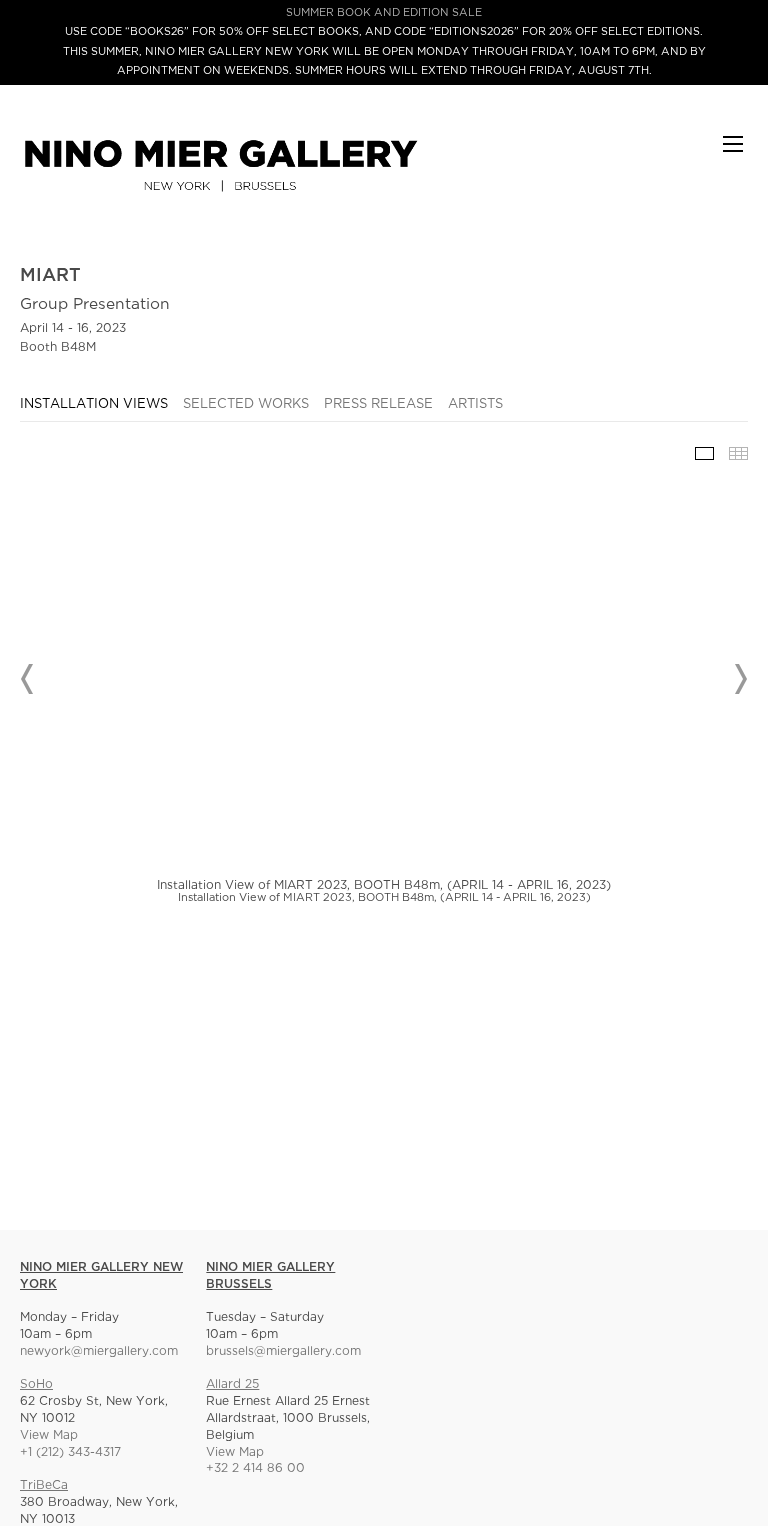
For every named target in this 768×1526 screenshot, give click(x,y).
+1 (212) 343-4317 (70, 1452)
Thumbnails (738, 453)
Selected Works (246, 404)
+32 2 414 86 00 (255, 1468)
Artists (475, 404)
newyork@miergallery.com (99, 1351)
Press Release (378, 404)
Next (740, 679)
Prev (28, 679)
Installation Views (94, 404)
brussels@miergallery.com (283, 1351)
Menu (733, 153)
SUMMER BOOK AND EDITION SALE (384, 13)
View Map (49, 1435)
